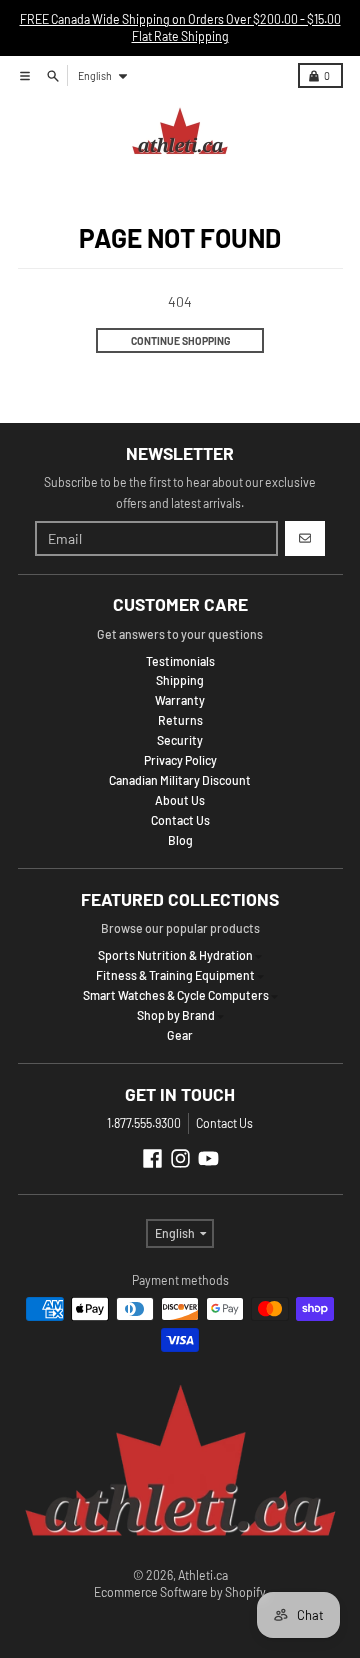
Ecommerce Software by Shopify (180, 1592)
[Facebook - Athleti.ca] (152, 1158)
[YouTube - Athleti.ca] (208, 1158)
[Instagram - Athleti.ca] (180, 1158)
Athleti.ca (203, 1575)
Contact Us (224, 1123)
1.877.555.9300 (144, 1123)
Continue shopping (180, 340)
